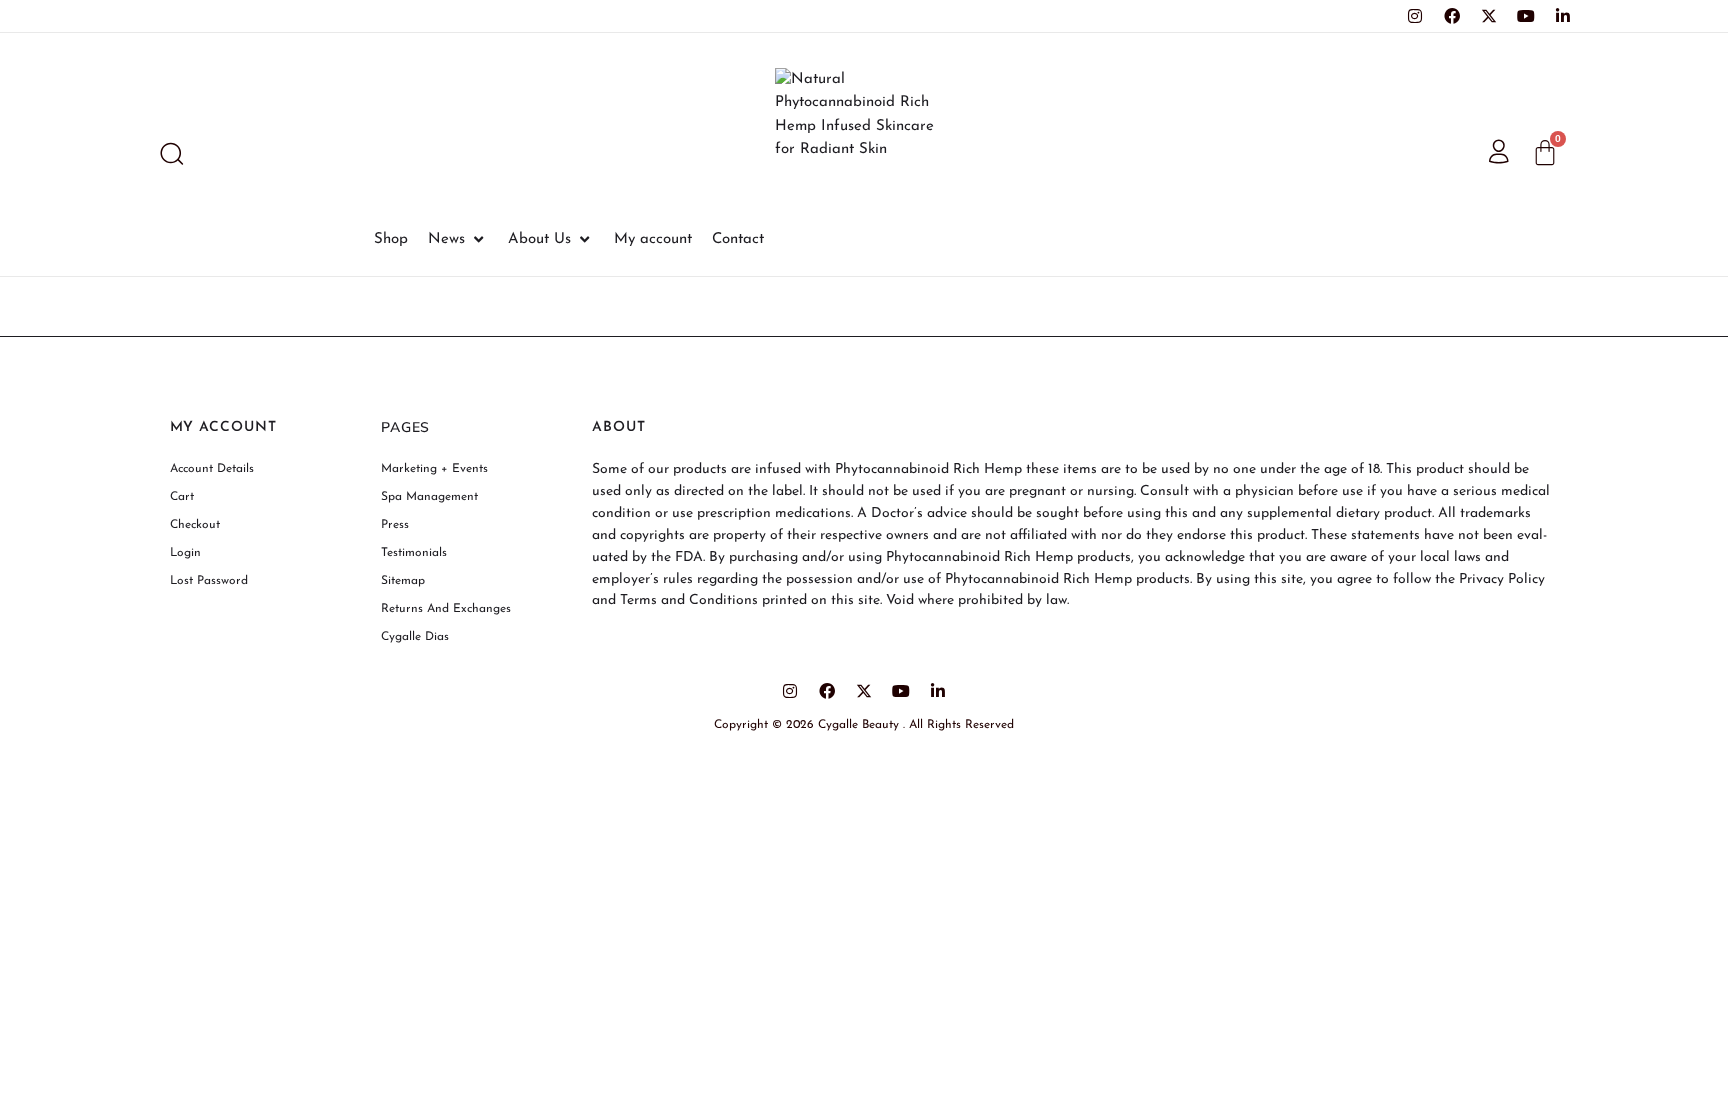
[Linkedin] (1563, 16)
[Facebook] (1452, 16)
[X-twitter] (1489, 16)
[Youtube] (1526, 16)
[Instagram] (1415, 16)
